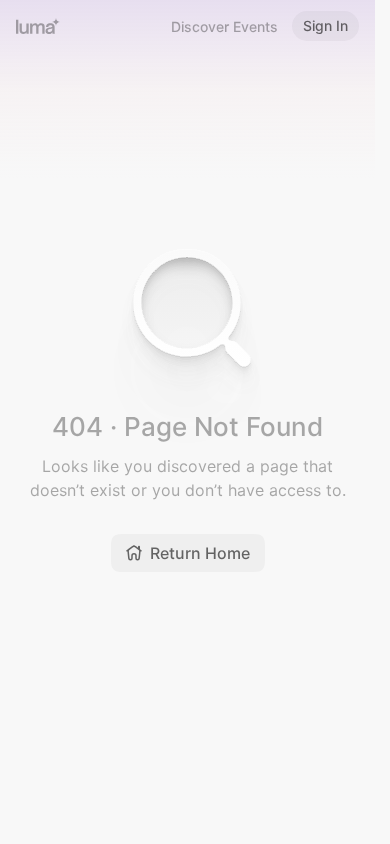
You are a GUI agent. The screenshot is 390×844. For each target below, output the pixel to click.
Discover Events (224, 26)
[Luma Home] (38, 26)
